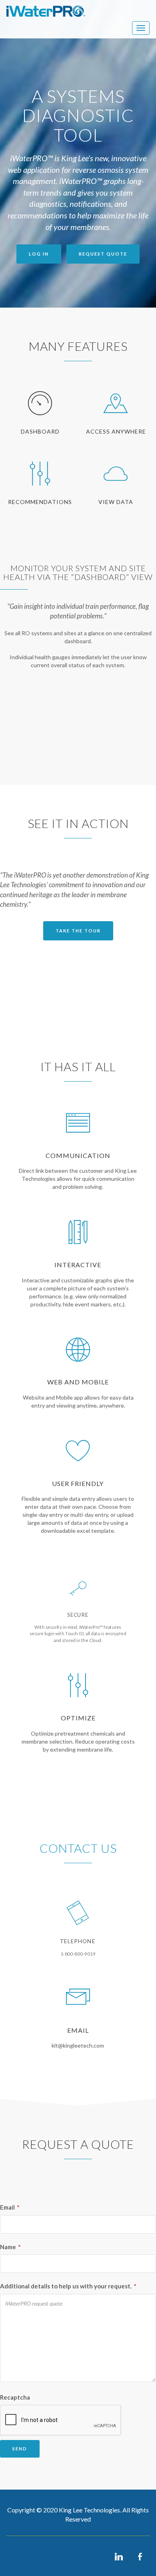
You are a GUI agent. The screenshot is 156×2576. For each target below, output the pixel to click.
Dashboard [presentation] (40, 431)
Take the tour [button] (78, 931)
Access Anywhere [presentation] (116, 431)
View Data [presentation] (116, 502)
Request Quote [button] (103, 254)
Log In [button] (39, 254)
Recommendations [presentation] (40, 502)
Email (10, 2207)
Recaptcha (15, 2397)
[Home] (46, 11)
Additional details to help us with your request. (68, 2286)
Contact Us (78, 1848)
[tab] (40, 422)
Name (10, 2247)
